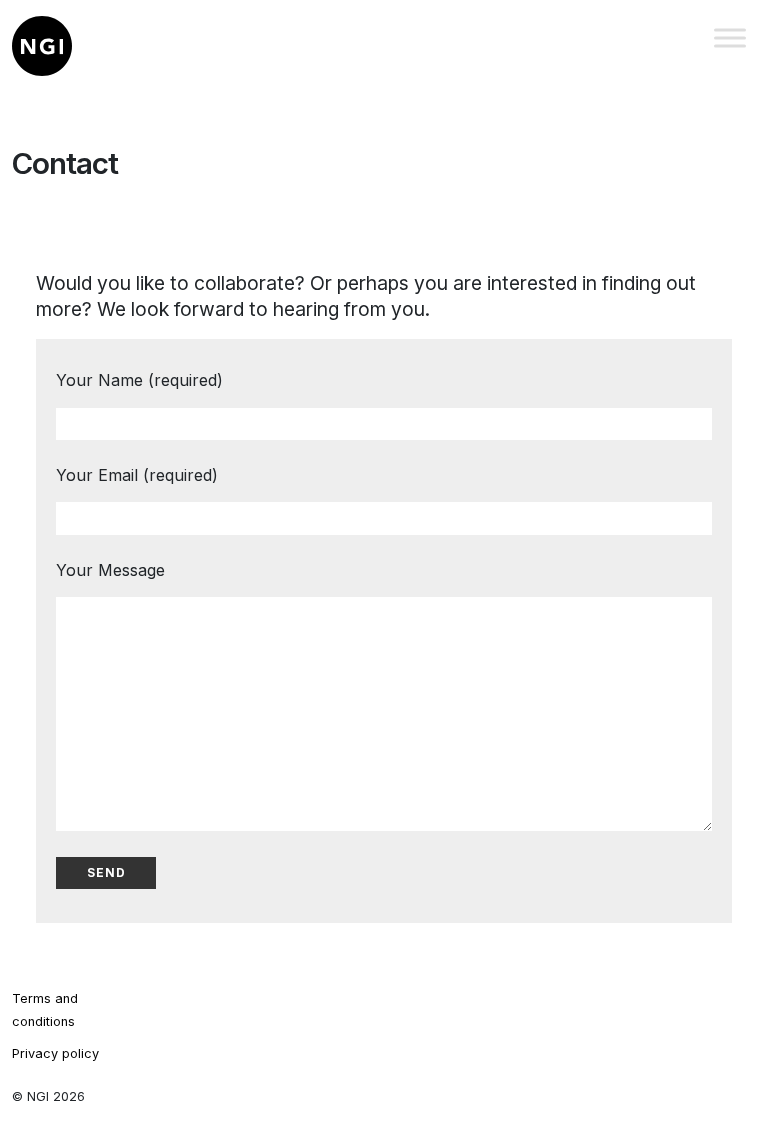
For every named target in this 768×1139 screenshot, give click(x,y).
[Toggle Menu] (730, 37)
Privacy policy (55, 1053)
